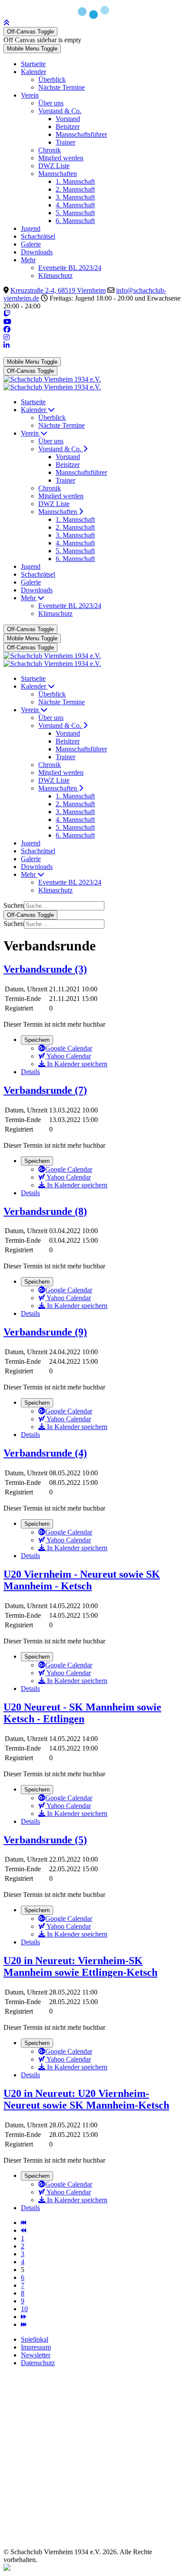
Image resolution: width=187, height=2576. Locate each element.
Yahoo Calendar (68, 1056)
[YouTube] (7, 322)
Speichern (37, 1040)
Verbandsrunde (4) (45, 1453)
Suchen (14, 905)
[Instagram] (7, 337)
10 (24, 2309)
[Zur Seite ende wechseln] (23, 2324)
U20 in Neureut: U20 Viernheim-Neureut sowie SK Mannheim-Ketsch (86, 2099)
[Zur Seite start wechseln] (23, 2223)
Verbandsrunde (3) (45, 969)
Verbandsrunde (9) (45, 1332)
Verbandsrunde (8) (45, 1211)
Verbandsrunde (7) (45, 1090)
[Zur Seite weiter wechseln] (23, 2317)
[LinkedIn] (7, 345)
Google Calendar (69, 1048)
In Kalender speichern (76, 1064)
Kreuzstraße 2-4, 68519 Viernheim (58, 290)
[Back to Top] (7, 23)
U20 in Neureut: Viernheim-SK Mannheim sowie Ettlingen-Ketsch (80, 1966)
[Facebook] (7, 330)
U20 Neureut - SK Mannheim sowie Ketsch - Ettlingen (82, 1713)
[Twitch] (7, 314)
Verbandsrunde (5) (45, 1840)
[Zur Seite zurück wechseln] (23, 2230)
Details (30, 1072)
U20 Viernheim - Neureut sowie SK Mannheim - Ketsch (82, 1580)
